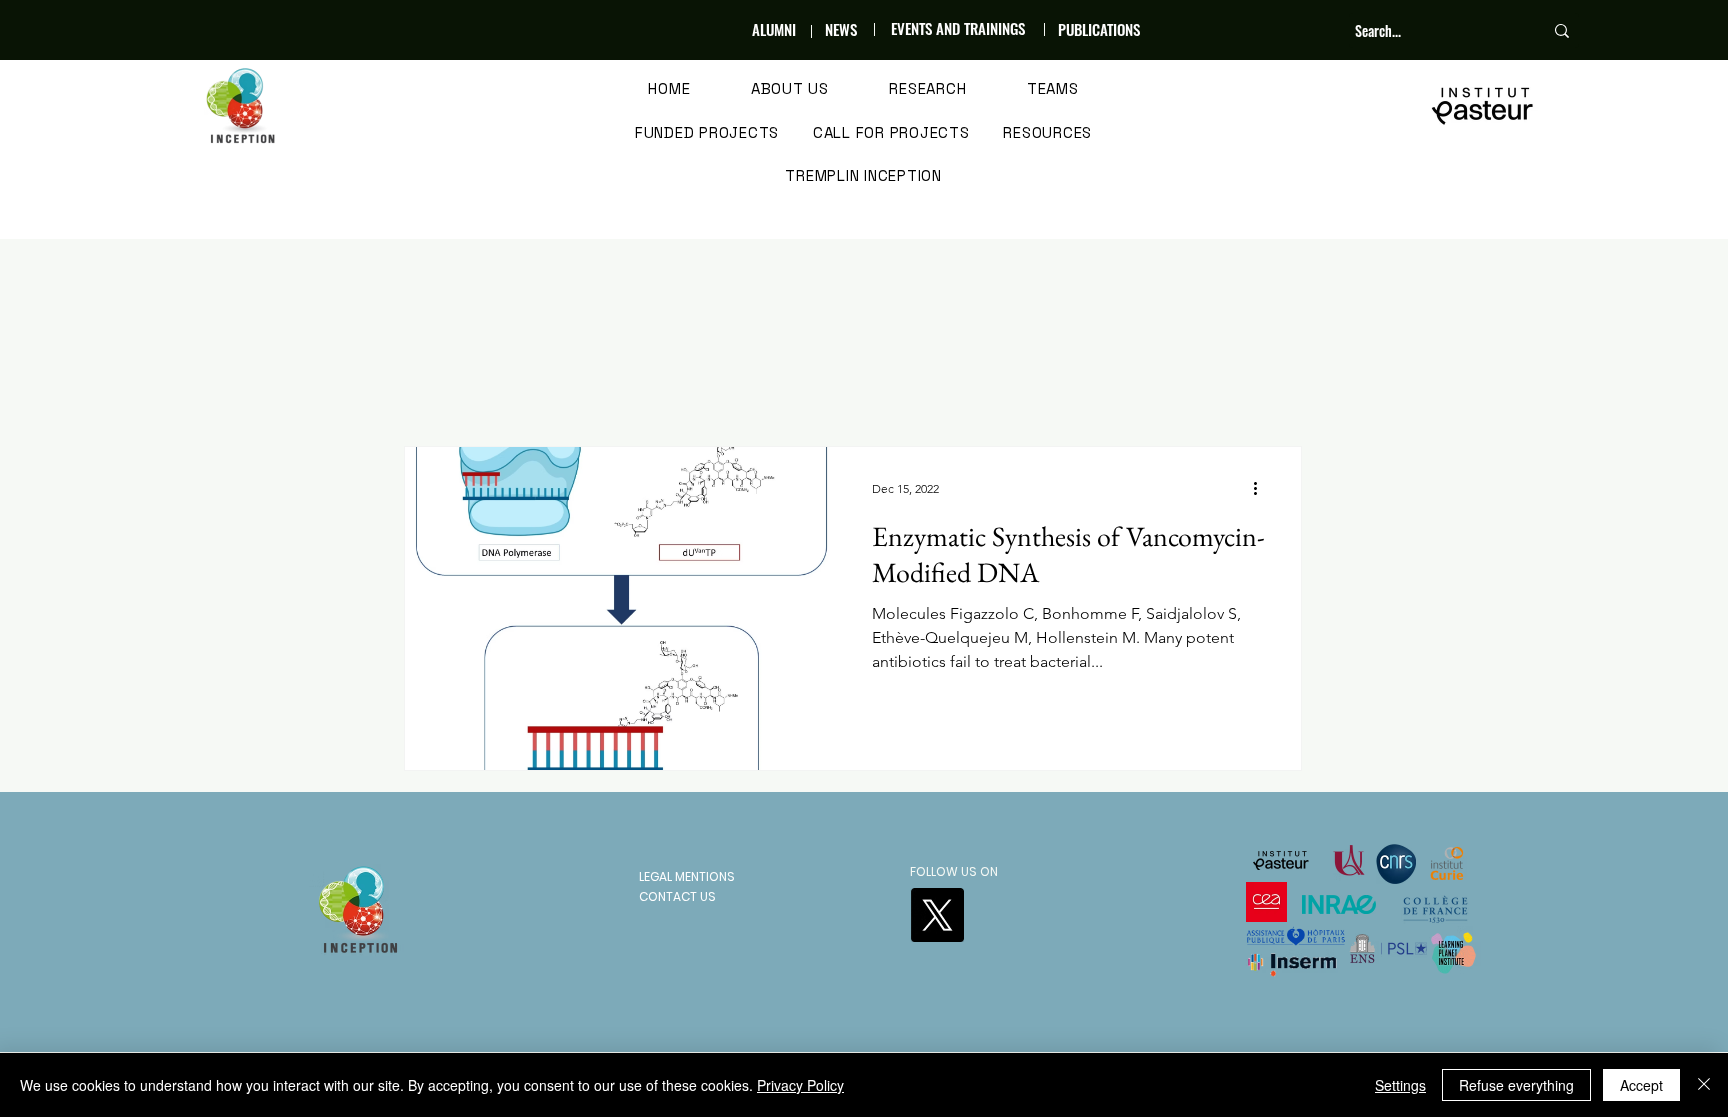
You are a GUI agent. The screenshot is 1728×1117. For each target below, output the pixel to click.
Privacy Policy (800, 1085)
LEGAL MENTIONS (687, 876)
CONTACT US (677, 896)
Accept (1641, 1085)
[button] (790, 90)
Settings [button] (1400, 1085)
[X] (937, 915)
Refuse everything (1516, 1085)
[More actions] (1262, 488)
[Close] (1704, 1085)
